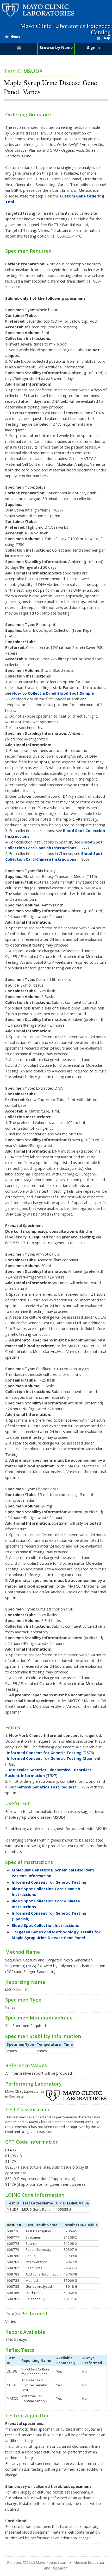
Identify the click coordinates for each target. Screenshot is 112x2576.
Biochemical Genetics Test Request (42, 1787)
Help (106, 38)
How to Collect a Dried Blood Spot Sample (53, 693)
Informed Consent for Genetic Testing (44, 1753)
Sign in (93, 47)
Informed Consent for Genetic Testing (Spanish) (54, 1758)
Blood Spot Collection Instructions (45, 1925)
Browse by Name (56, 47)
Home (15, 37)
